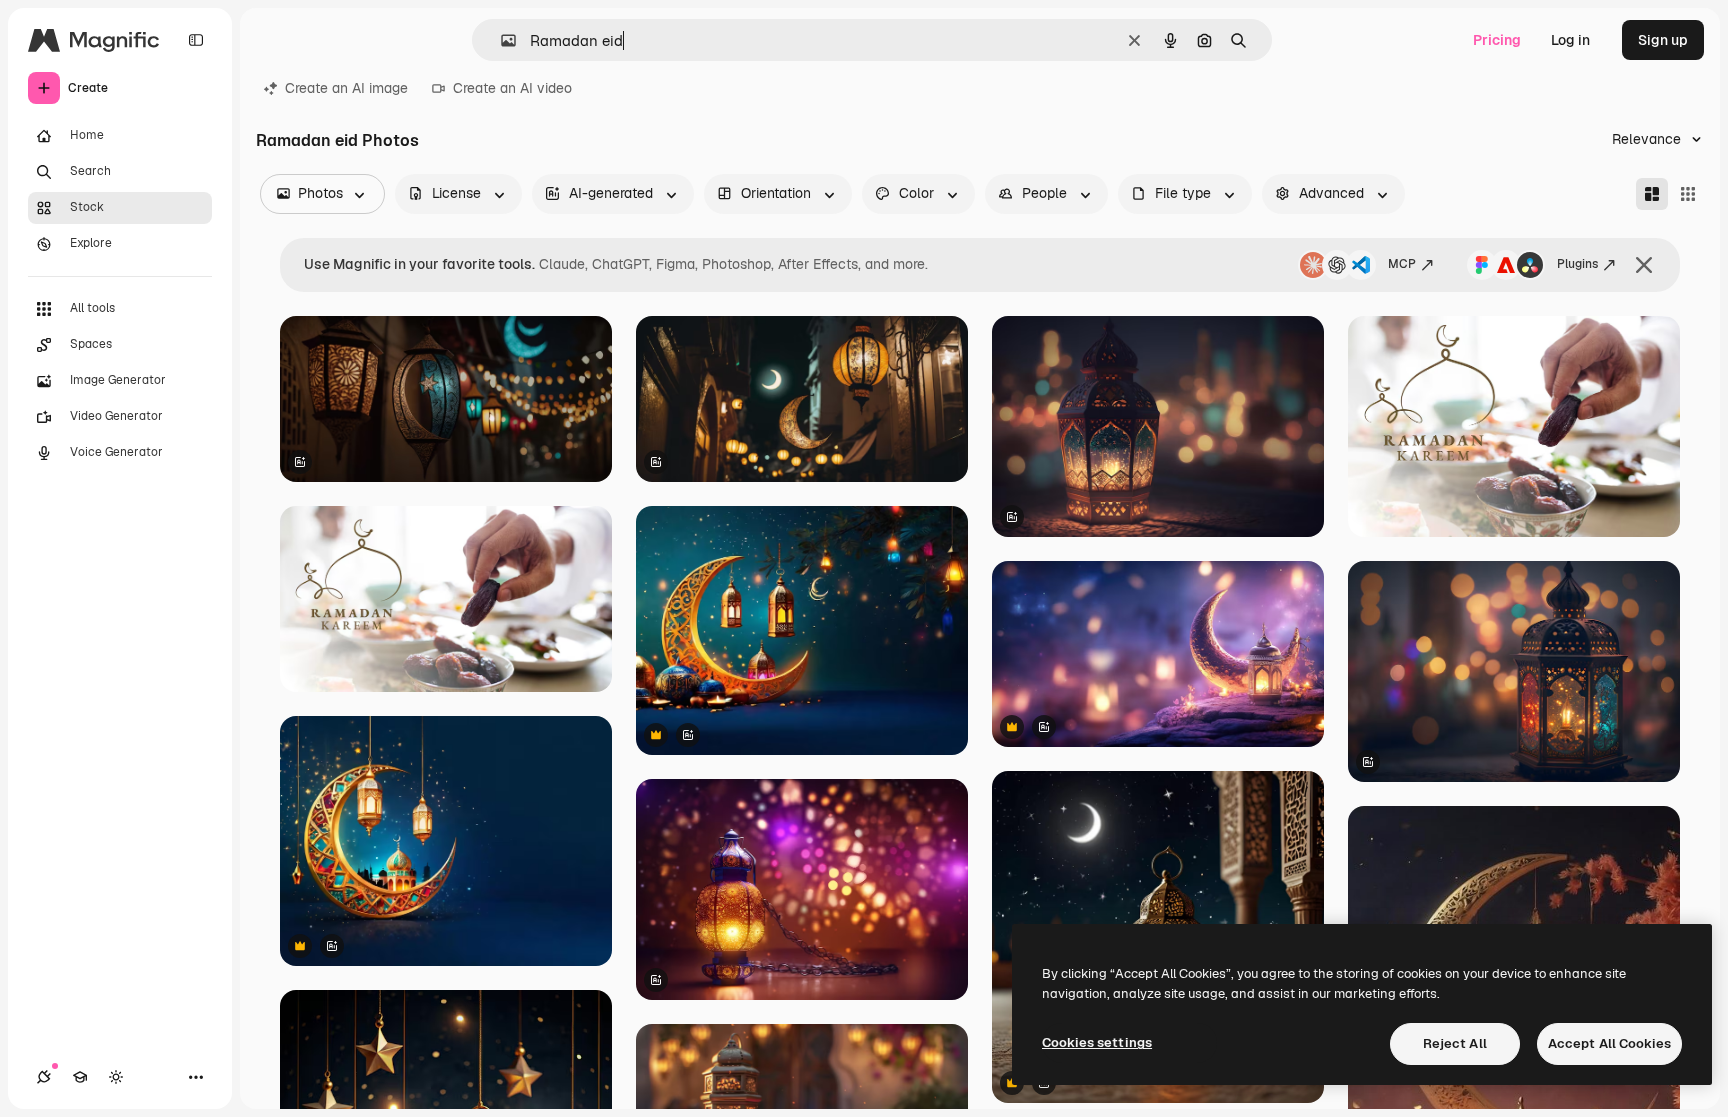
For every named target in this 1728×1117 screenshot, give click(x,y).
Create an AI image (346, 88)
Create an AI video (512, 88)
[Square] (1688, 194)
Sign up (1663, 40)
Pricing (1497, 40)
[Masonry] (1652, 194)
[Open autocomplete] (500, 40)
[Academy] (80, 1077)
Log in (1570, 40)
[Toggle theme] (116, 1077)
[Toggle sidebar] (196, 40)
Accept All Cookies (1609, 1043)
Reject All (1455, 1043)
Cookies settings (1097, 1042)
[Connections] (44, 1077)
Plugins (1577, 264)
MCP (1402, 264)
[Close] (1644, 265)
